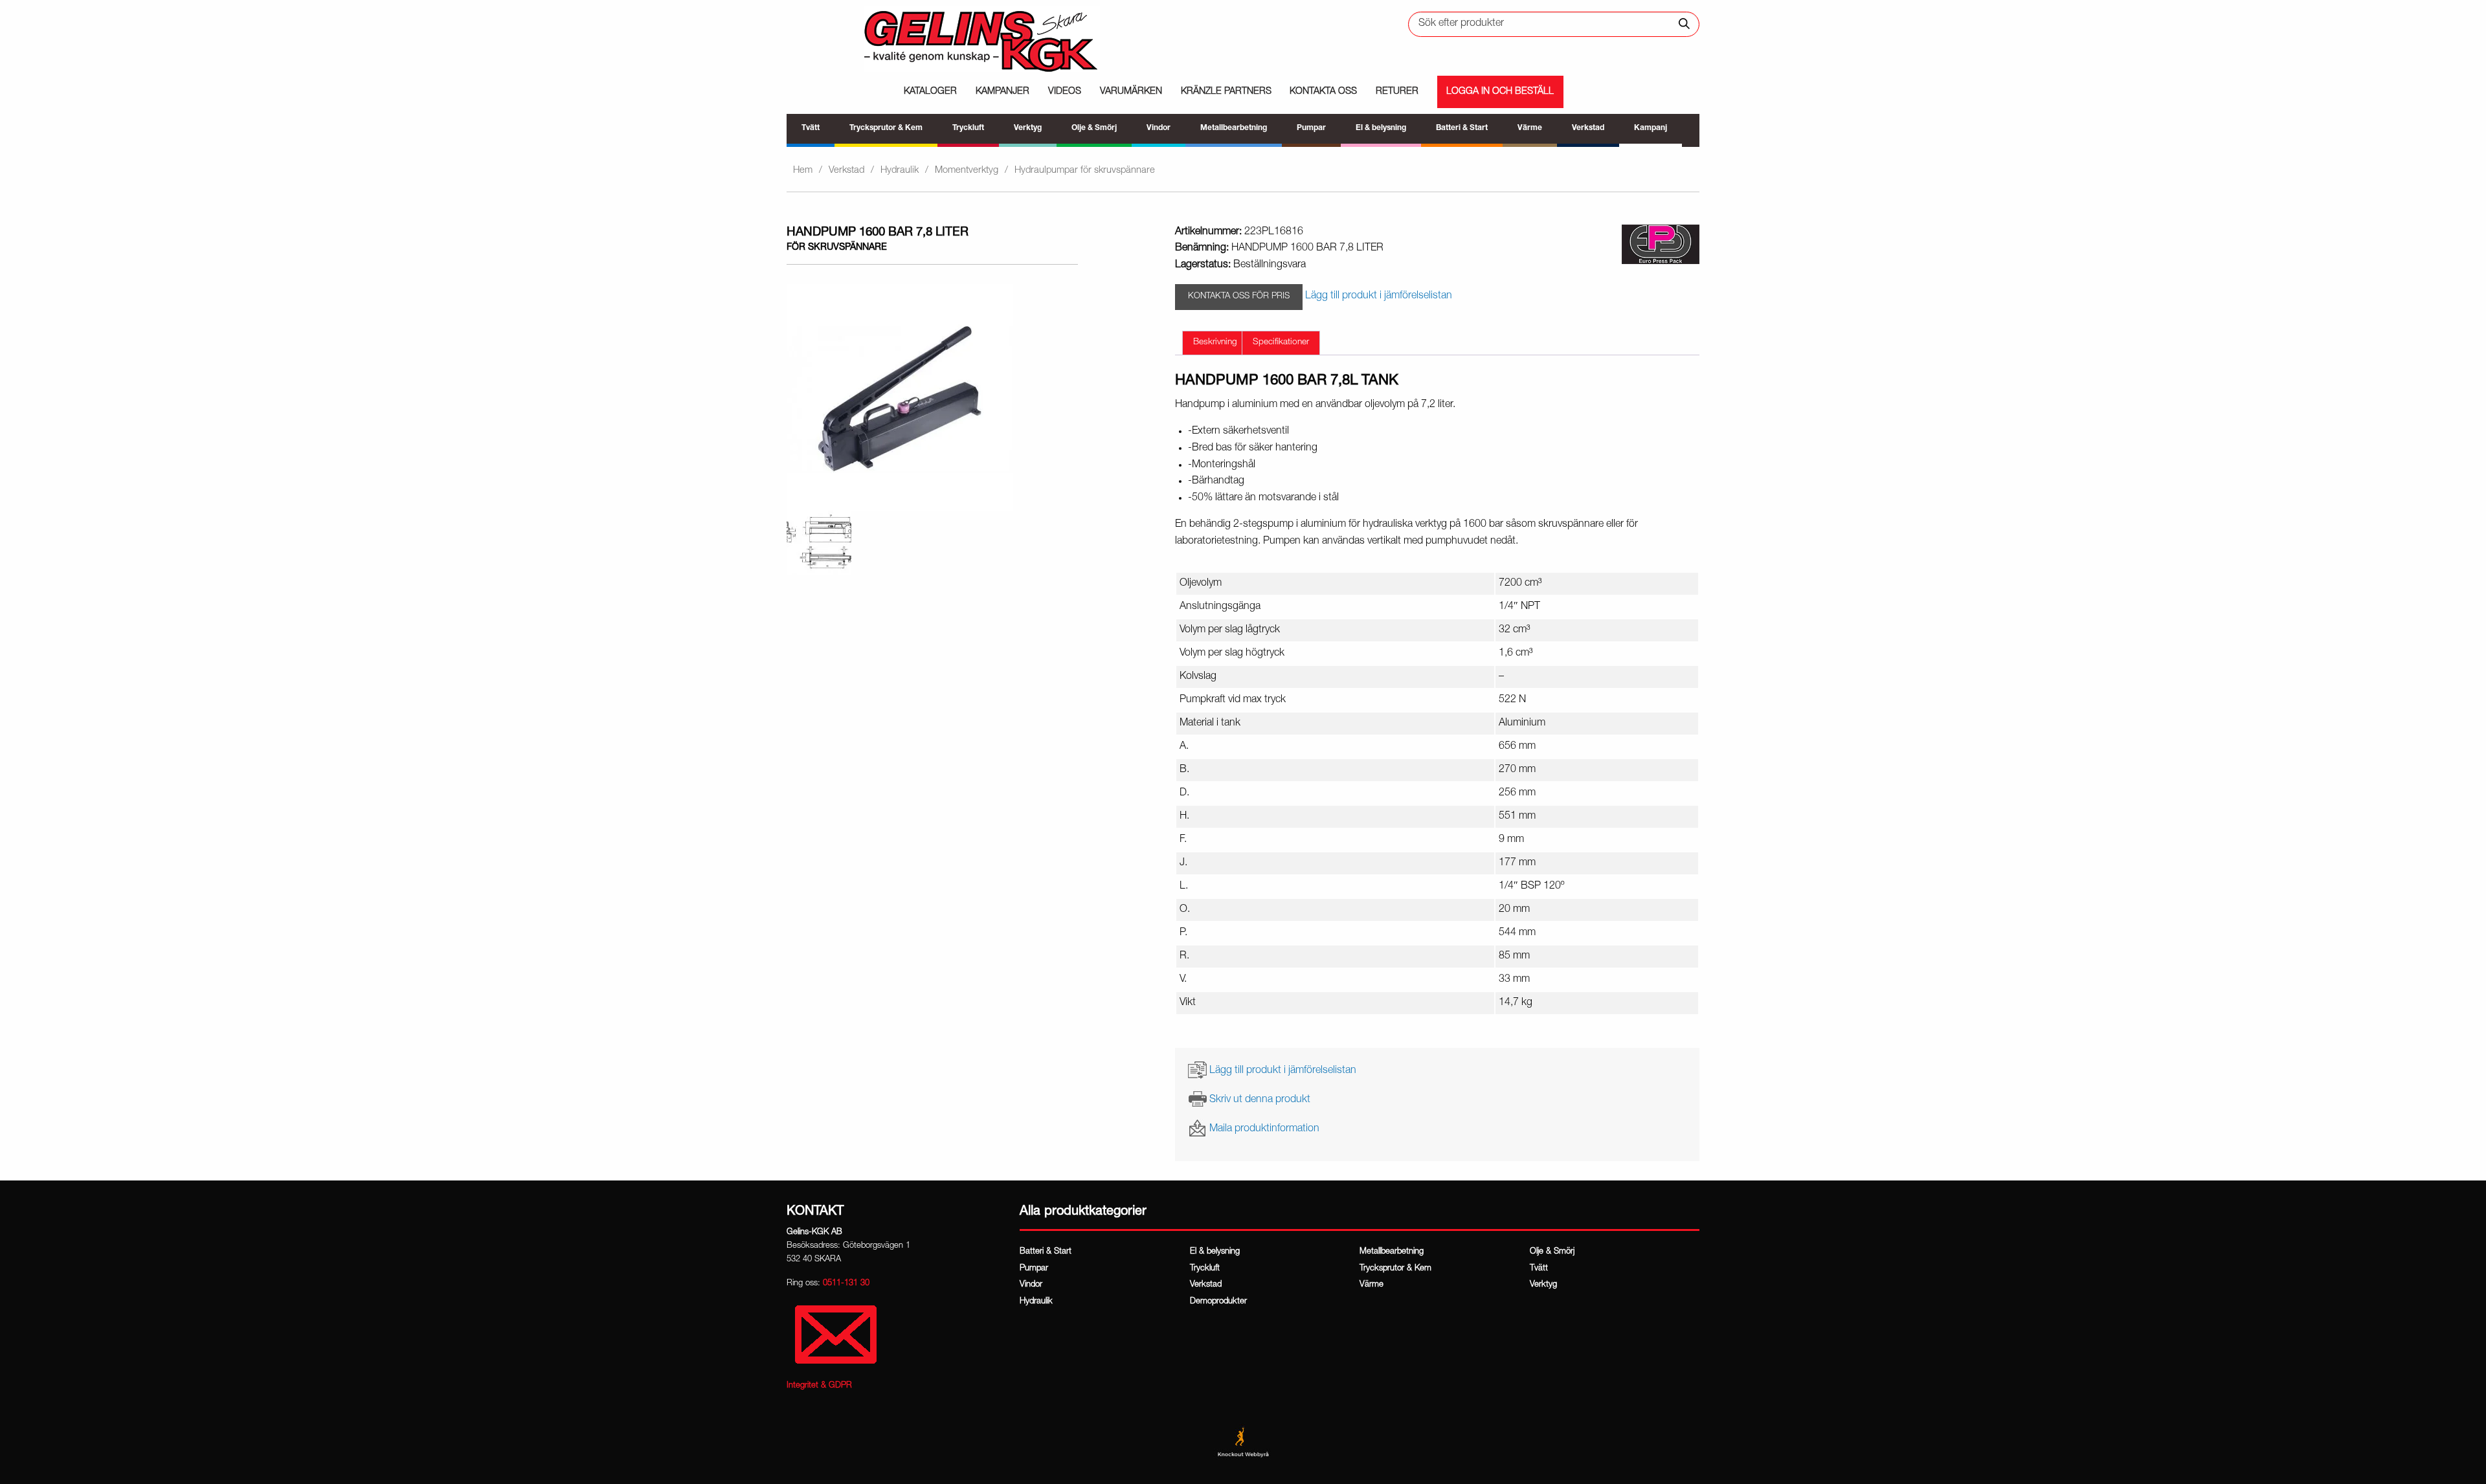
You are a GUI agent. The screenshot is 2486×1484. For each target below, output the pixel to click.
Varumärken (1131, 92)
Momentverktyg (967, 171)
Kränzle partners (1226, 92)
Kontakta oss (1323, 92)
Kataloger (930, 92)
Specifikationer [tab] (1281, 342)
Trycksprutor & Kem (1395, 1269)
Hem (803, 171)
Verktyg (1543, 1285)
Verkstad (846, 171)
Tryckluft (1205, 1269)
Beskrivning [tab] (1215, 342)
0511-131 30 (846, 1284)
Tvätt (1539, 1269)
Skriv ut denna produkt (1260, 1100)
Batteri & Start (1046, 1252)
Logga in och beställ (1500, 92)
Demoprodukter (1218, 1302)
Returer (1397, 92)
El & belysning (1215, 1252)
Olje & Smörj (1552, 1252)
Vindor (1031, 1285)
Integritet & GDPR (819, 1386)
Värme (1372, 1285)
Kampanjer (1002, 92)
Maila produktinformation (1264, 1129)
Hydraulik (900, 171)
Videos (1065, 92)
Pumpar (1034, 1269)
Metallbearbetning (1392, 1252)
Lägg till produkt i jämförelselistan (1283, 1070)
